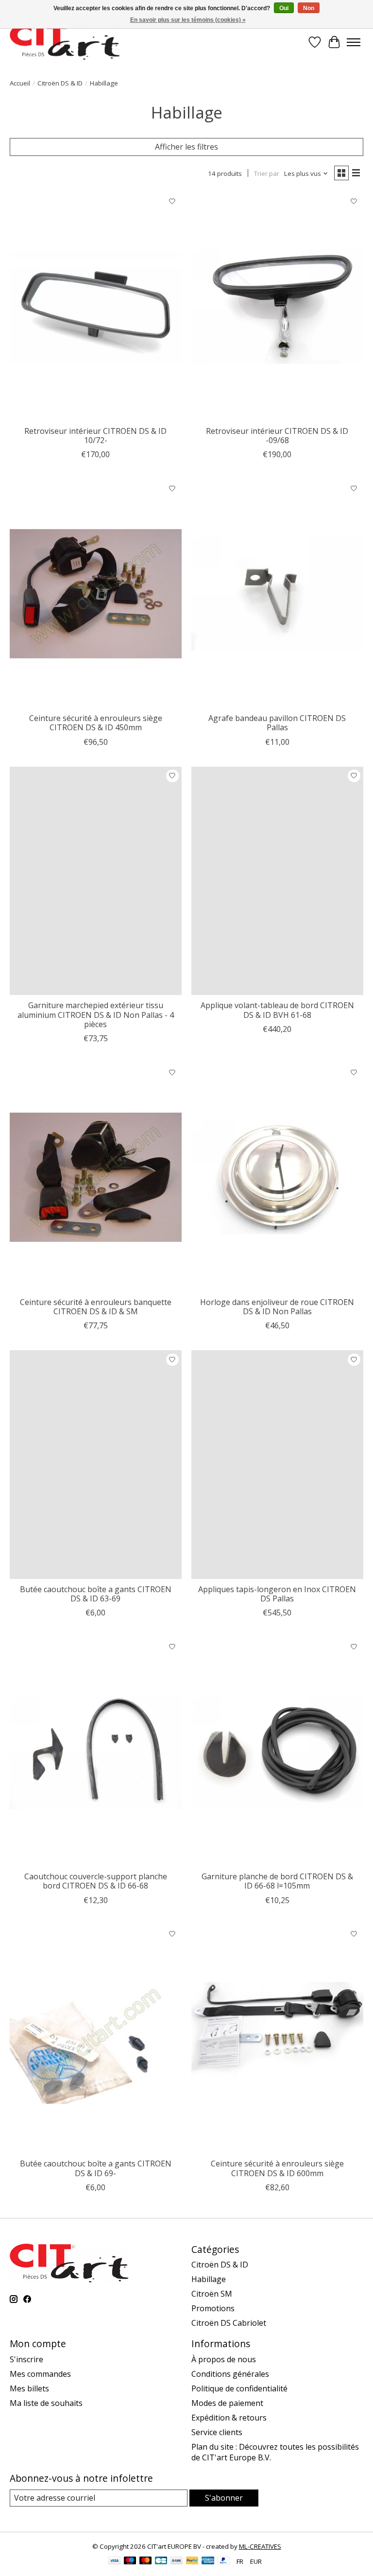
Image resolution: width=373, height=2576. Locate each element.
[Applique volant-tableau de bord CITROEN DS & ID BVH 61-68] (277, 881)
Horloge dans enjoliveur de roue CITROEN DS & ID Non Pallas (277, 1307)
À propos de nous (224, 2359)
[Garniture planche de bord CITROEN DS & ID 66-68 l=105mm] (277, 1752)
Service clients (217, 2432)
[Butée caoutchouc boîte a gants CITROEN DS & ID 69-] (96, 2039)
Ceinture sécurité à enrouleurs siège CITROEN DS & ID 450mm (96, 723)
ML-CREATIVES (260, 2546)
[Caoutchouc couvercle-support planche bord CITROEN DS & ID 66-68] (96, 1752)
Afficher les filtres (186, 147)
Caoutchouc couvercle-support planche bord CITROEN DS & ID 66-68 (96, 1881)
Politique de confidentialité (239, 2388)
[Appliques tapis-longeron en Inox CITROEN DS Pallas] (277, 1465)
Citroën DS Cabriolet (229, 2323)
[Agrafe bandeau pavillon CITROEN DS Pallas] (277, 593)
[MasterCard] (146, 2561)
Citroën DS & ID (60, 83)
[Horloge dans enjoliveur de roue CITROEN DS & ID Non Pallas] (277, 1177)
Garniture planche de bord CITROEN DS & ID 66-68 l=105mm (277, 1881)
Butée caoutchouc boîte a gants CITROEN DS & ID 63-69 (96, 1594)
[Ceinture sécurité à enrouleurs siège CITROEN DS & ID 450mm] (96, 593)
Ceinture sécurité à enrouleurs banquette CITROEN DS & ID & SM (96, 1307)
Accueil (20, 83)
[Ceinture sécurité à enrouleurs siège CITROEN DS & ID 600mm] (277, 2039)
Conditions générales (230, 2374)
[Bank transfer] (177, 2561)
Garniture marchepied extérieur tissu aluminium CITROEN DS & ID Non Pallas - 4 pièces (96, 1014)
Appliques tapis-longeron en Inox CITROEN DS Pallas (277, 1594)
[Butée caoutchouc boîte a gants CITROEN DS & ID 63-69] (96, 1465)
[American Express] (208, 2561)
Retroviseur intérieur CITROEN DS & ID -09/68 (277, 436)
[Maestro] (130, 2561)
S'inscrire (26, 2359)
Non (309, 8)
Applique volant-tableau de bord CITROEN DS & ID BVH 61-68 (277, 1010)
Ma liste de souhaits (46, 2403)
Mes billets (29, 2388)
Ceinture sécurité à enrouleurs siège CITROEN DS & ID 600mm (277, 2168)
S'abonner (224, 2498)
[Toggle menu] (354, 42)
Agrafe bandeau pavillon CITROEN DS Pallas (277, 723)
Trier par (267, 173)
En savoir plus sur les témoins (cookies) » (188, 20)
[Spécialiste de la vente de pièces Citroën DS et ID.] (65, 42)
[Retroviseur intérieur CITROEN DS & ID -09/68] (277, 306)
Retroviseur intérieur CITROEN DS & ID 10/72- (95, 436)
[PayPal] (192, 2561)
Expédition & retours (229, 2418)
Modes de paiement (227, 2403)
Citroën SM (212, 2294)
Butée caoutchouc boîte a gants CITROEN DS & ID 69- (96, 2168)
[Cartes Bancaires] (161, 2561)
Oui (284, 8)
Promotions (213, 2308)
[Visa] (115, 2561)
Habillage (209, 2279)
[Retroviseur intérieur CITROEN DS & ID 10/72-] (96, 306)
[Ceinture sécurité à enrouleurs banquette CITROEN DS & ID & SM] (96, 1177)
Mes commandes (40, 2374)
